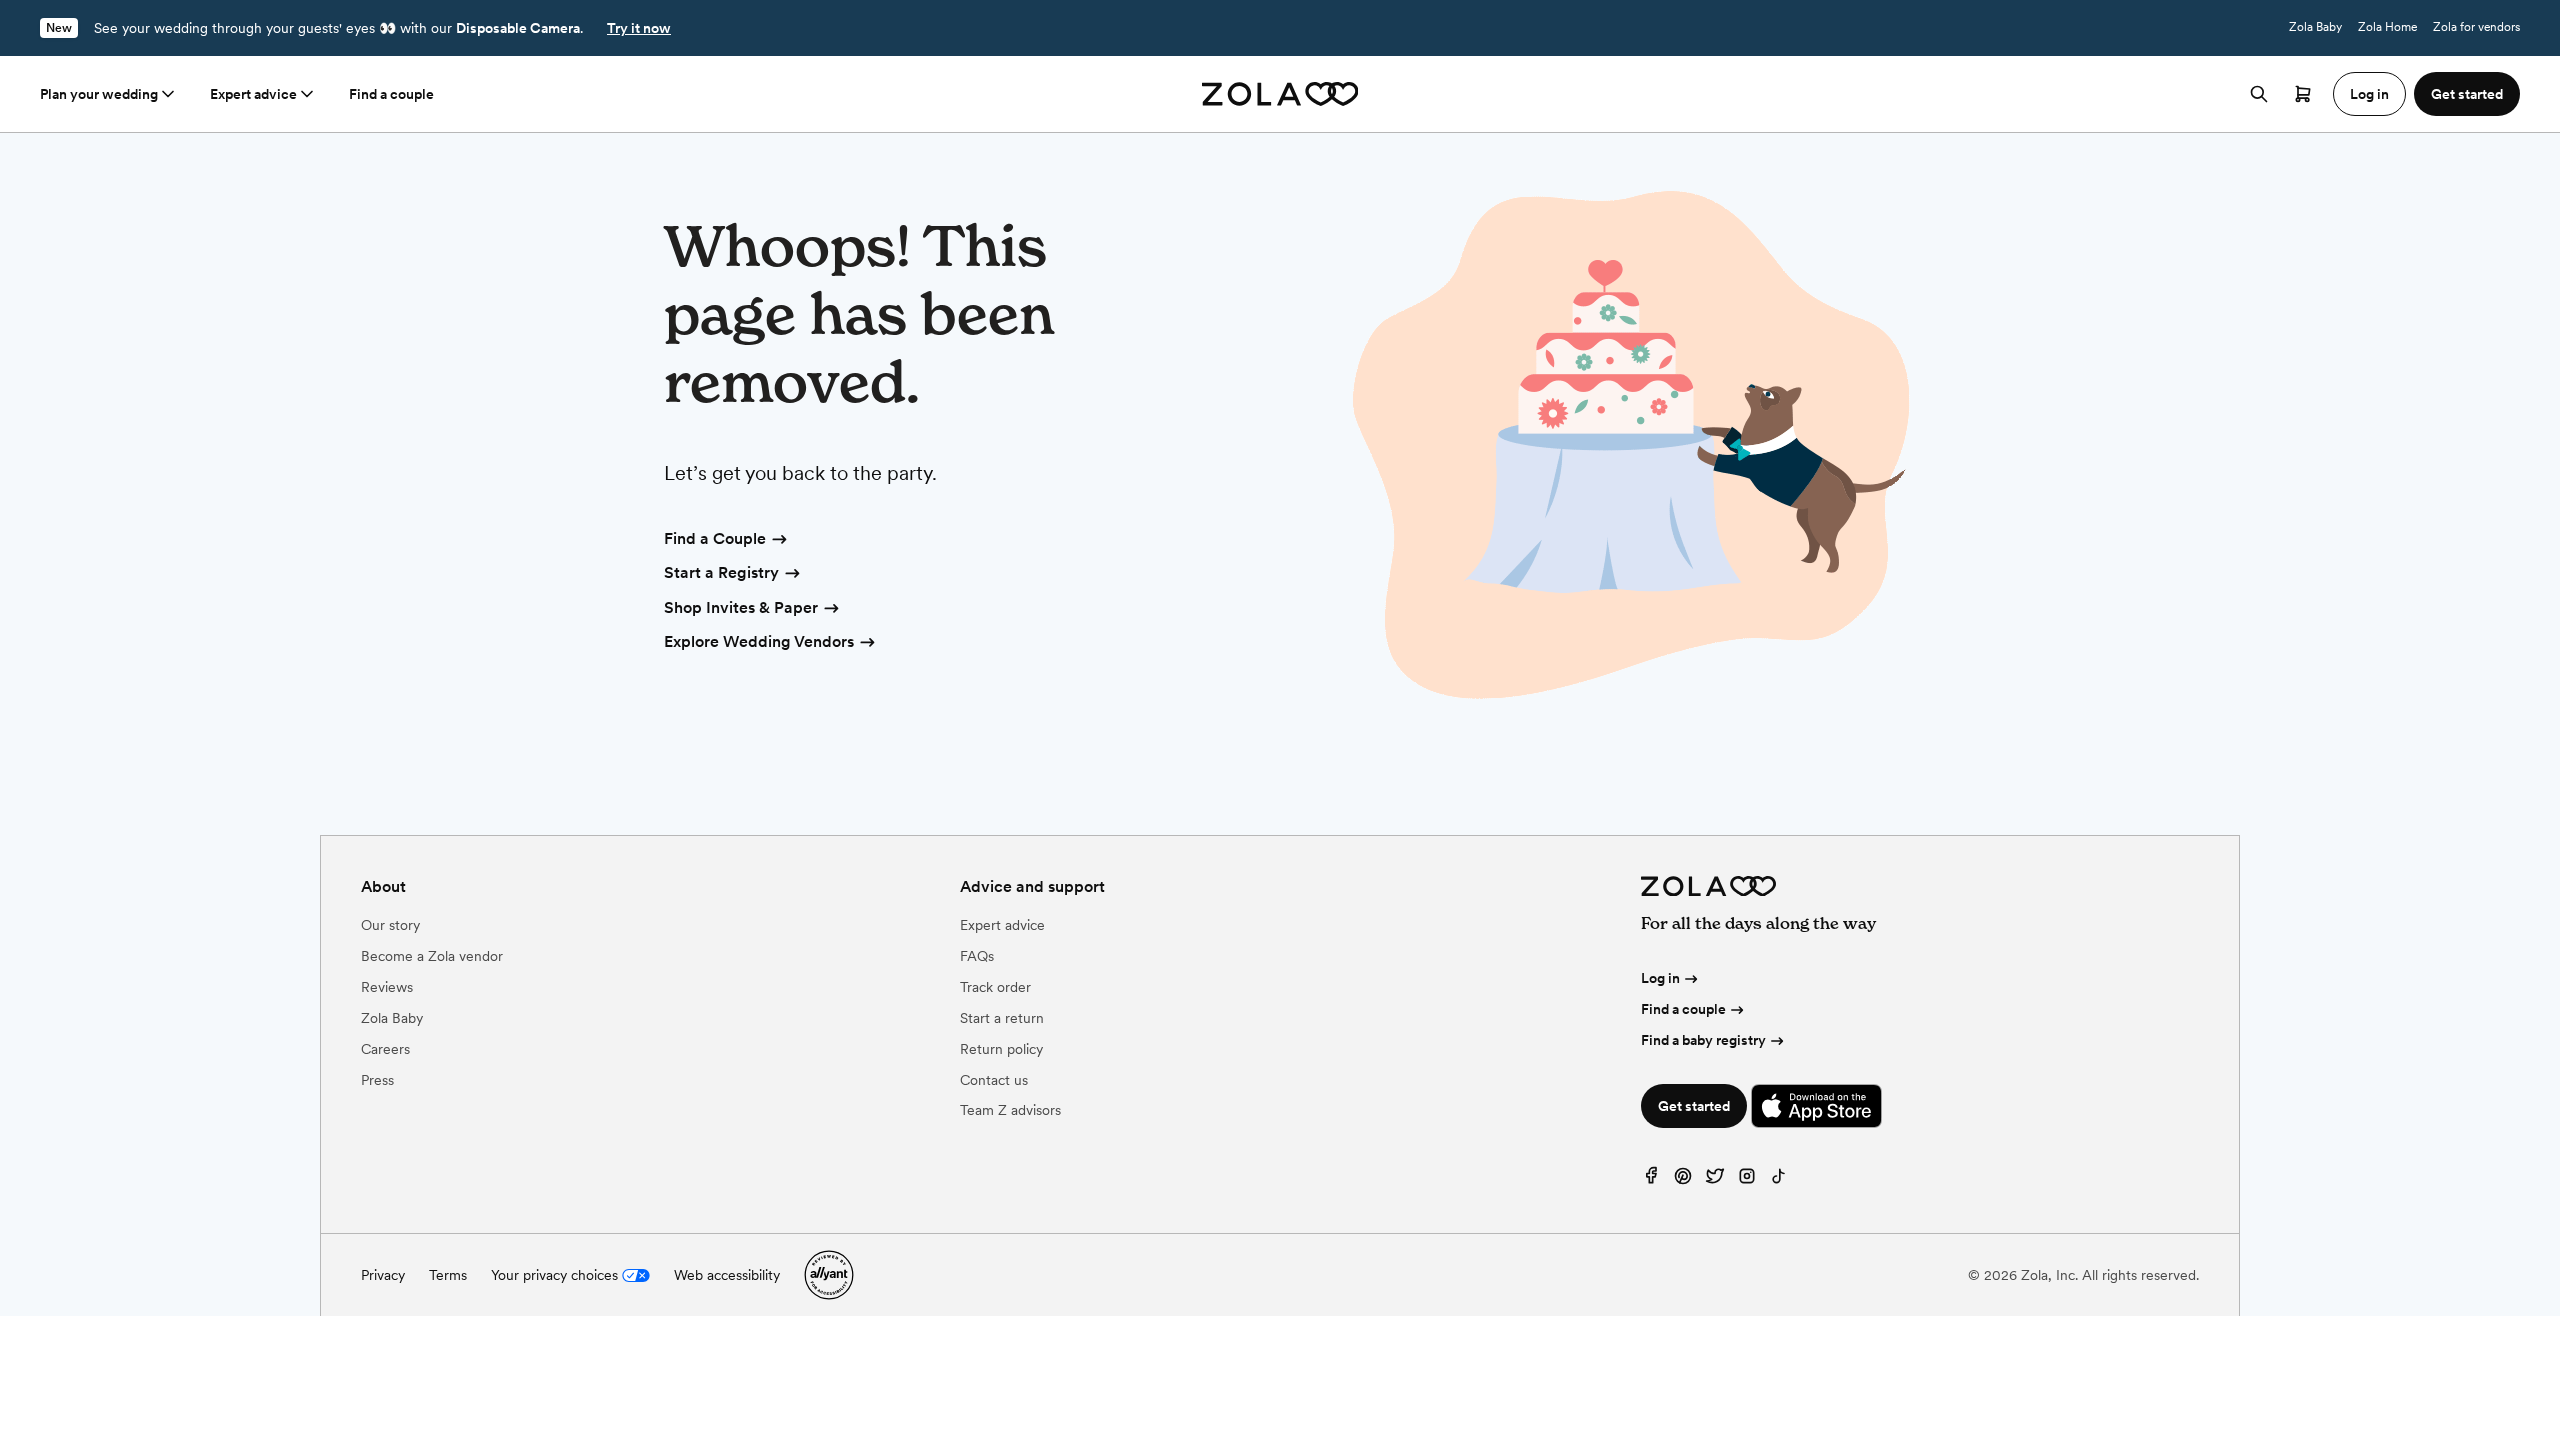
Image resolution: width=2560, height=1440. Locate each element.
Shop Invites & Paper (741, 607)
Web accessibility (727, 1275)
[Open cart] (2303, 94)
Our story (390, 925)
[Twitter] (1715, 1180)
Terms (448, 1275)
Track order (995, 987)
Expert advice (253, 94)
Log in (1660, 978)
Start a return (1002, 1018)
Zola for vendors (2476, 27)
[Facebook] (1651, 1180)
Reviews (387, 987)
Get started (1694, 1106)
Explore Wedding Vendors (759, 641)
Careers (385, 1049)
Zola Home (2387, 27)
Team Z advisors (1010, 1110)
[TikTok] (1779, 1180)
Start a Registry (721, 572)
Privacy (383, 1275)
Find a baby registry (1703, 1040)
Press (377, 1080)
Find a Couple (715, 538)
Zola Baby (2315, 27)
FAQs (977, 956)
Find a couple (391, 94)
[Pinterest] (1683, 1180)
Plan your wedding (99, 94)
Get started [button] (2467, 94)
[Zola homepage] (1280, 94)
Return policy (1001, 1049)
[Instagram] (1747, 1180)
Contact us (994, 1080)
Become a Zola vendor (432, 956)
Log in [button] (2369, 94)
